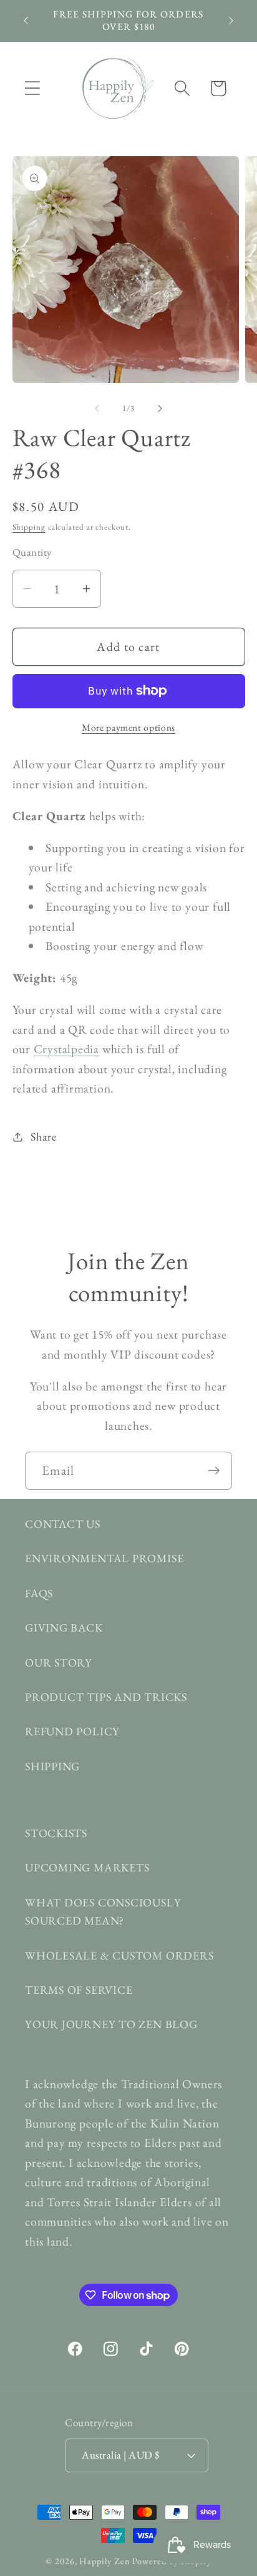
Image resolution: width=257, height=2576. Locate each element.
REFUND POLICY (72, 1731)
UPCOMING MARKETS (87, 1867)
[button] (32, 88)
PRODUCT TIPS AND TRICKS (106, 1697)
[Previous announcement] (26, 21)
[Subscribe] (214, 1471)
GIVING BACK (64, 1627)
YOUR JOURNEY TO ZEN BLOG (111, 2024)
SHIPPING (52, 1766)
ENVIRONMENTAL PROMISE (104, 1558)
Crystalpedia (66, 1049)
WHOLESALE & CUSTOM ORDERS (119, 1955)
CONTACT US (63, 1524)
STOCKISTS (56, 1833)
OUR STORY (59, 1662)
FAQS (39, 1593)
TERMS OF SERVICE (79, 1990)
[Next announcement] (231, 21)
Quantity (32, 552)
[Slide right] (160, 409)
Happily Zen (104, 2561)
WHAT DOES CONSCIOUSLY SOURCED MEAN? (103, 1911)
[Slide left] (97, 409)
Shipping (29, 527)
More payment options (128, 727)
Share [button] (43, 1137)
